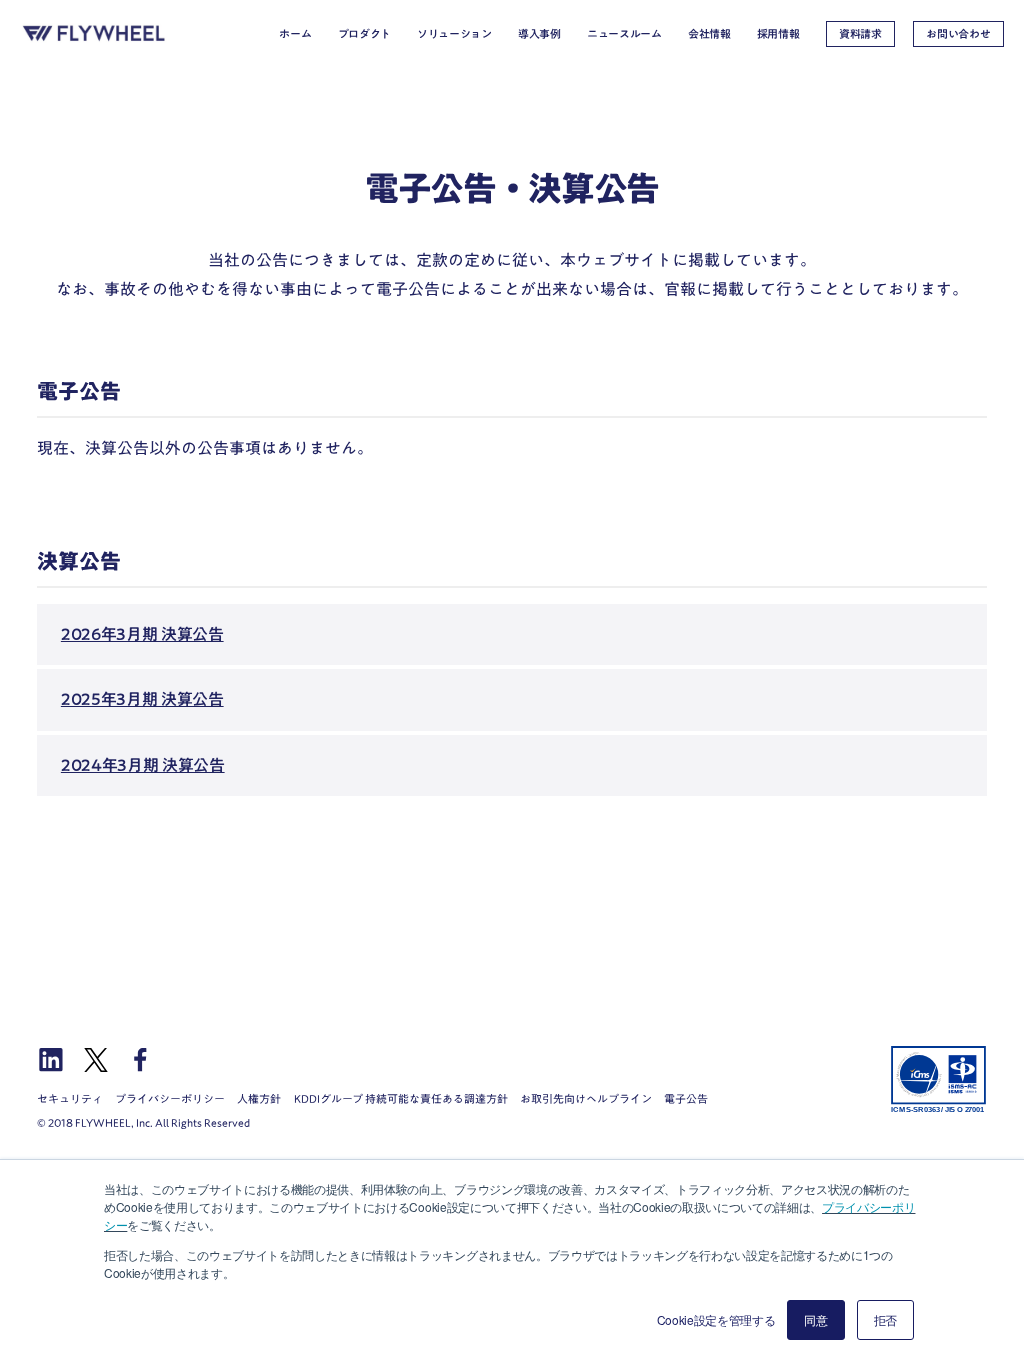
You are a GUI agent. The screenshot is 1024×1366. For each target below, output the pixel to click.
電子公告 (686, 1098)
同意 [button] (815, 1319)
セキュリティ (70, 1098)
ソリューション (454, 34)
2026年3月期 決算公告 (142, 634)
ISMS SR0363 (938, 1079)
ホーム (295, 34)
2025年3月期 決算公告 (142, 699)
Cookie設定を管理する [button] (716, 1319)
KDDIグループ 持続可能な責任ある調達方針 (401, 1098)
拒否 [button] (885, 1319)
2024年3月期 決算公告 (143, 765)
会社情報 (709, 34)
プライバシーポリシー (170, 1098)
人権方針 (259, 1098)
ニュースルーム (624, 34)
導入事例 (539, 34)
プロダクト (364, 34)
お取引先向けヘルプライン (586, 1098)
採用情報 (778, 34)
